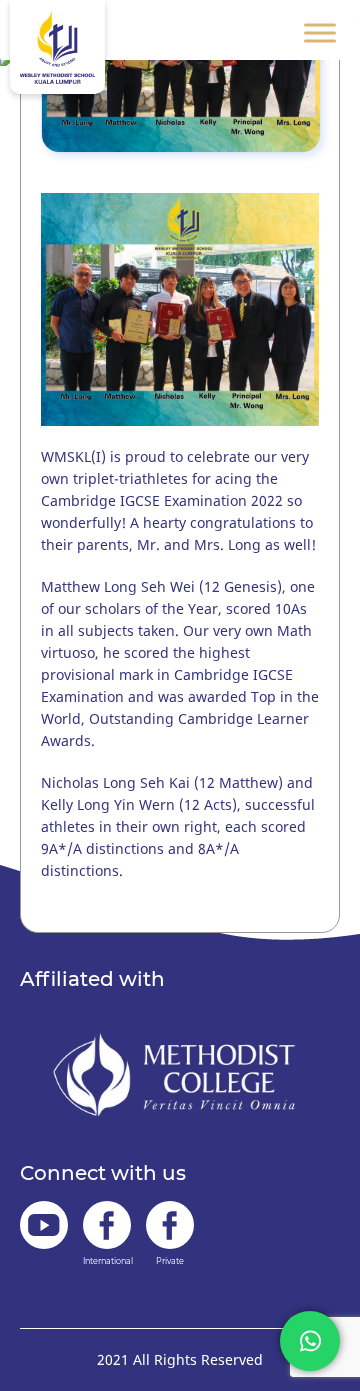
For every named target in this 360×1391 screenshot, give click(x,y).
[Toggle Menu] (320, 32)
